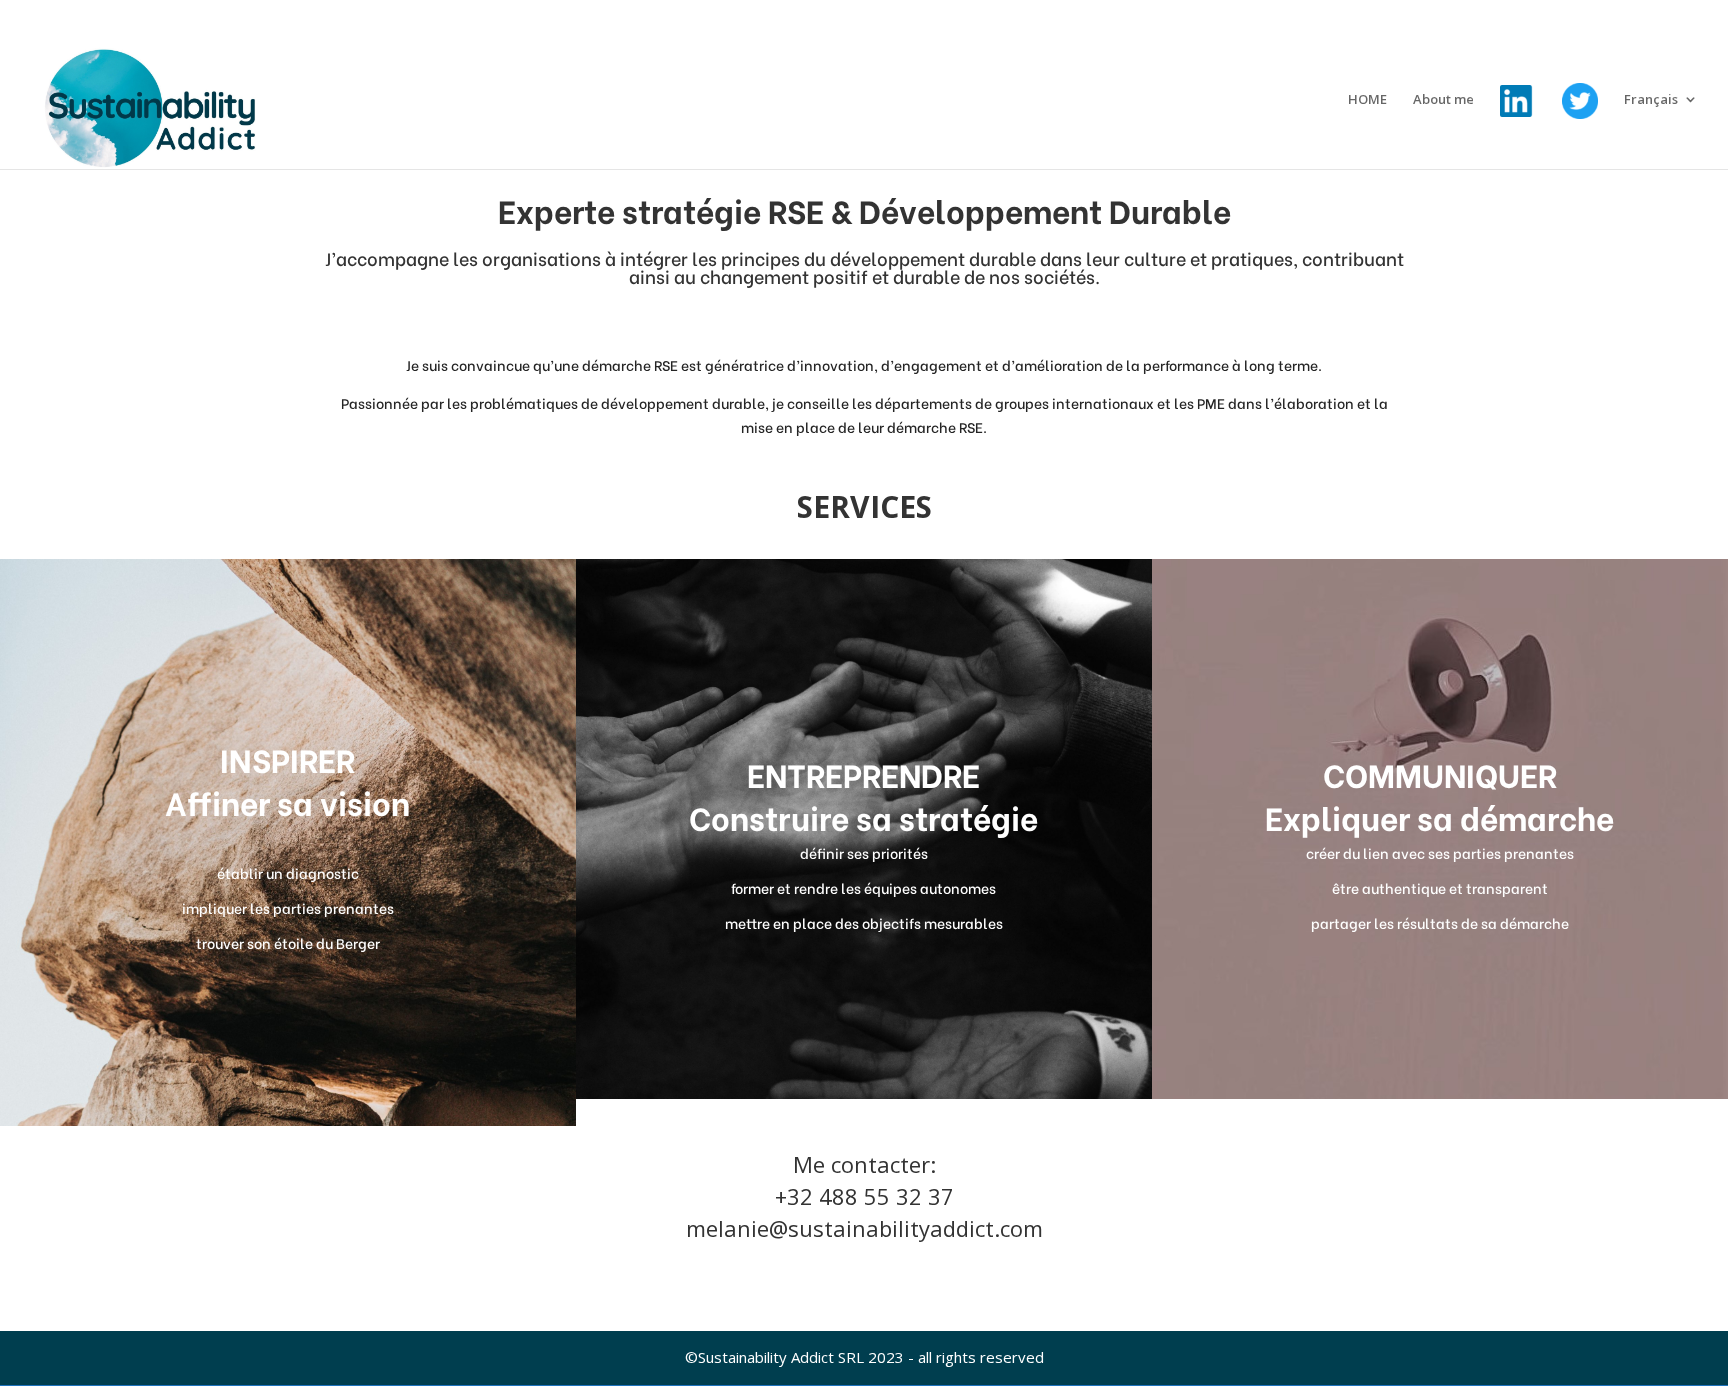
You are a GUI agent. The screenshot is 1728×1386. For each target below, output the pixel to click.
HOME (1367, 100)
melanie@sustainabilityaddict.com (864, 1228)
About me (1443, 100)
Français (1651, 100)
